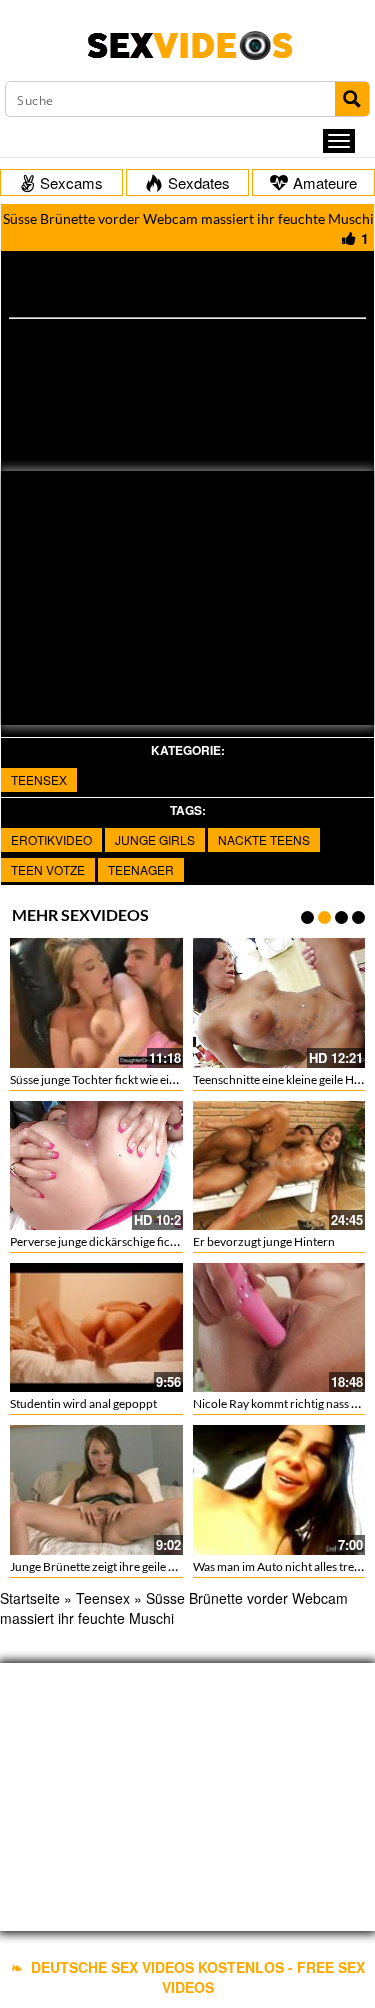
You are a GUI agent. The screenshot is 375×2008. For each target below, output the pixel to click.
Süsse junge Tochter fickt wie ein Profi (107, 1079)
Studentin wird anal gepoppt (83, 1403)
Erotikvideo (51, 839)
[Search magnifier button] (352, 99)
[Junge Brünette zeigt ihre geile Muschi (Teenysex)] (96, 1489)
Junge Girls (155, 839)
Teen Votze (48, 869)
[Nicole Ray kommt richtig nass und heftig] (279, 1327)
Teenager (141, 869)
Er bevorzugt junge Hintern (264, 1241)
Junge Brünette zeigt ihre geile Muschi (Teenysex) (137, 1566)
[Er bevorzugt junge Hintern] (279, 1165)
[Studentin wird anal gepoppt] (96, 1327)
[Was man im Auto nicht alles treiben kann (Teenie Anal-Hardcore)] (279, 1489)
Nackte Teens (264, 839)
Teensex (39, 779)
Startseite (30, 1598)
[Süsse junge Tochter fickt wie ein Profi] (96, 1002)
